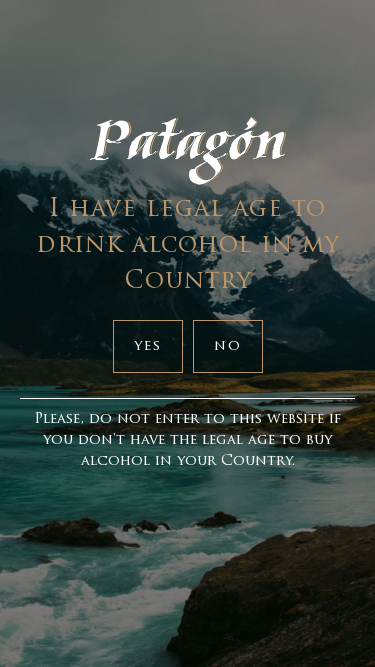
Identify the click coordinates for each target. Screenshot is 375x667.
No (228, 346)
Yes (148, 346)
